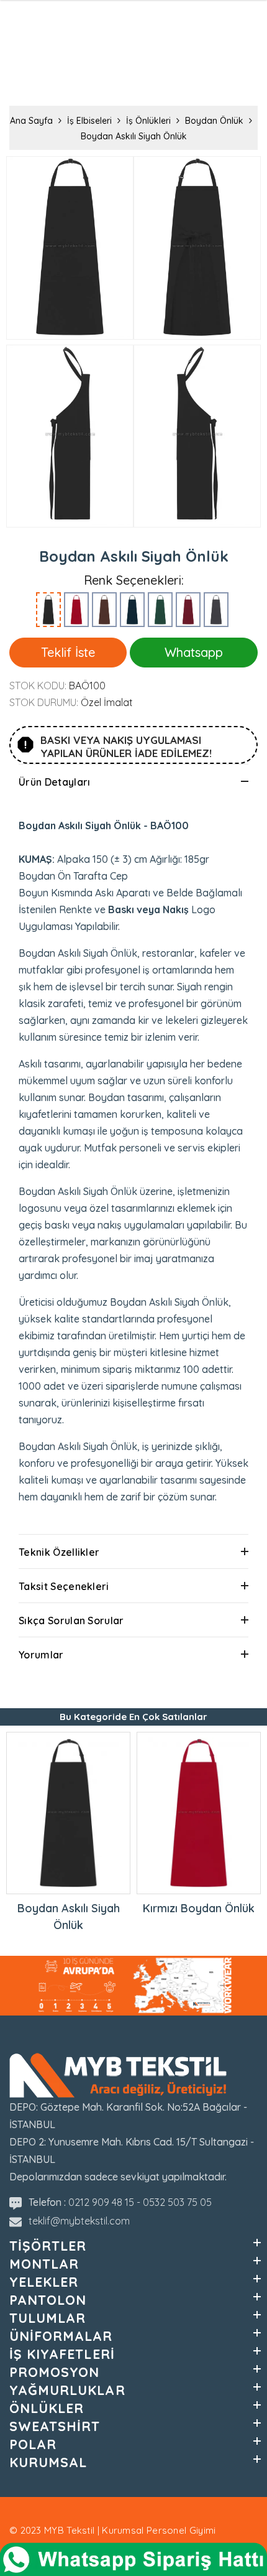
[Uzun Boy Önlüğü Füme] (216, 610)
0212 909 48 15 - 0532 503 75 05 (140, 2202)
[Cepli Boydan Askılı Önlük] (104, 610)
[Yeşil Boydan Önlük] (160, 610)
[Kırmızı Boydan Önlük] (76, 610)
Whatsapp (194, 652)
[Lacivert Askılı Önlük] (132, 610)
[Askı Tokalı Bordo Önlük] (188, 610)
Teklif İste (68, 652)
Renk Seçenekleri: (134, 580)
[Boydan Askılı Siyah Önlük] (48, 610)
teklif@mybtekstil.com (79, 2221)
